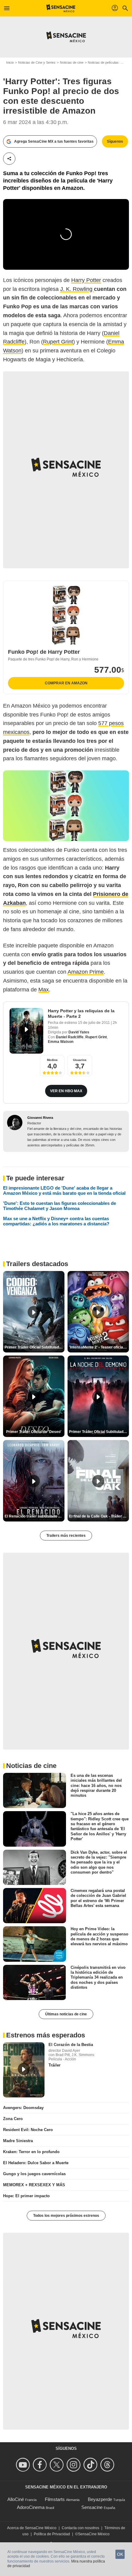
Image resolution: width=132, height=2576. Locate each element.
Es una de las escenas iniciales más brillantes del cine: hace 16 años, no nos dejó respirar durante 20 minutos (96, 1785)
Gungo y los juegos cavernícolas (34, 2174)
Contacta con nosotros (80, 2528)
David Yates (79, 1032)
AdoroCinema (31, 2507)
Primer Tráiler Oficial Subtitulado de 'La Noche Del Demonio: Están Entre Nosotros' (99, 1432)
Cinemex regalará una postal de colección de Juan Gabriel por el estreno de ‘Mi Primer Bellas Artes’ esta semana (98, 1898)
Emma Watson (61, 1042)
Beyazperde (100, 2499)
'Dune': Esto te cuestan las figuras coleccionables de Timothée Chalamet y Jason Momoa (60, 1206)
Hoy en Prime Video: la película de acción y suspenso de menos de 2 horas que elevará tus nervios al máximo (99, 1936)
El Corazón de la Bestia (71, 2045)
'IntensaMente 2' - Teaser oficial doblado (99, 1347)
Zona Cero (13, 2119)
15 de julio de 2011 (94, 1023)
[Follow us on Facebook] (41, 2465)
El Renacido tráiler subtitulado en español (35, 1516)
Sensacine (92, 2507)
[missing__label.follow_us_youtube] (24, 2465)
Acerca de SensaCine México (32, 2528)
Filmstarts (55, 2499)
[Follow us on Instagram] (74, 2465)
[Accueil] (61, 8)
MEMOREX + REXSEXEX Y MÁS (34, 2185)
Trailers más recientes (66, 1536)
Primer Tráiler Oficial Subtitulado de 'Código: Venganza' (35, 1347)
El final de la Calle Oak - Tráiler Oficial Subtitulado (99, 1516)
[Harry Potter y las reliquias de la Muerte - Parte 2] (26, 1031)
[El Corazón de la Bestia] (24, 2070)
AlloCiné (16, 2499)
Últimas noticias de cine (66, 2014)
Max (44, 990)
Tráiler (54, 2065)
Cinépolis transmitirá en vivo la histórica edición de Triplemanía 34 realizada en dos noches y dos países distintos (98, 1977)
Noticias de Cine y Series (37, 62)
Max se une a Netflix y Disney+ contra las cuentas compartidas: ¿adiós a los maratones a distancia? (56, 1221)
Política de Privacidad (52, 2534)
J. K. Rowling (77, 289)
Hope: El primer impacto (26, 2196)
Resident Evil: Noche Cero (28, 2130)
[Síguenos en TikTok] (91, 2465)
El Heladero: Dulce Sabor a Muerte (36, 2163)
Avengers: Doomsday (23, 2108)
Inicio (10, 62)
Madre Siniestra (18, 2141)
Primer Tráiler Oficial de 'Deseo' (34, 1432)
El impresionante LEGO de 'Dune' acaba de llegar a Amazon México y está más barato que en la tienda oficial (64, 1190)
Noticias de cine (72, 62)
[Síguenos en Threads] (108, 2465)
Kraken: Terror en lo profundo (31, 2152)
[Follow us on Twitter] (58, 2465)
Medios (52, 1060)
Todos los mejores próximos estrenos (66, 2216)
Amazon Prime (86, 972)
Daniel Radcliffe (70, 1037)
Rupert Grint (58, 342)
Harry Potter (86, 280)
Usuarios (80, 1060)
